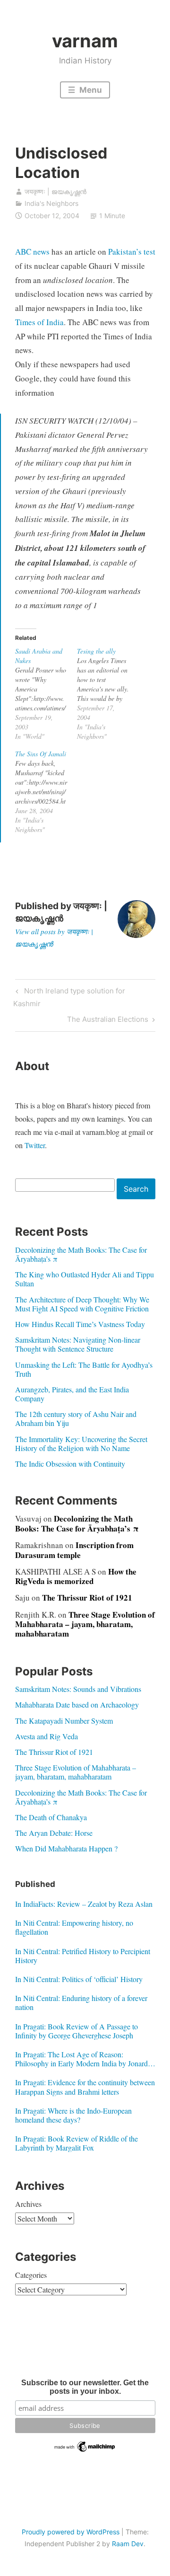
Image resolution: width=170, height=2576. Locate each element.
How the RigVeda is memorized (76, 1576)
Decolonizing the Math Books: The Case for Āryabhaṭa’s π (81, 1254)
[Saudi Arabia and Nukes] (46, 694)
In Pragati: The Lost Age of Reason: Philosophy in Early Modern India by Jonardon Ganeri (85, 2059)
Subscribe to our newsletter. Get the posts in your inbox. (85, 2387)
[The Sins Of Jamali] (46, 792)
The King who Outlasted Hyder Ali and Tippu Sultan (85, 1279)
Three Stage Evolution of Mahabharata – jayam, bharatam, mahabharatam (85, 1624)
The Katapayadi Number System (64, 1721)
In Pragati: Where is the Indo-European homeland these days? (73, 2115)
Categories (31, 2275)
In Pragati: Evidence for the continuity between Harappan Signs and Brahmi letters (85, 2087)
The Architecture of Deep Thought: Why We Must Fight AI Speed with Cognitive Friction (82, 1304)
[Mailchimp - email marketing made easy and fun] (85, 2451)
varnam (85, 41)
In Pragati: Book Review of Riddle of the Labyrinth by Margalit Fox (76, 2143)
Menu (90, 90)
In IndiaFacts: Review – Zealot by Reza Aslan (84, 1904)
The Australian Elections (108, 1021)
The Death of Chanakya (51, 1817)
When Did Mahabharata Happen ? (66, 1848)
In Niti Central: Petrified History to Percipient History (83, 1956)
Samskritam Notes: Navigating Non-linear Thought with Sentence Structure (78, 1344)
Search (136, 1189)
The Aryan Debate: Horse (54, 1833)
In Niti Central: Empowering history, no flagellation (74, 1927)
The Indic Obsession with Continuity (70, 1464)
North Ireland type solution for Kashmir (69, 997)
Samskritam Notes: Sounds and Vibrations (78, 1689)
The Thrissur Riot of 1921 (87, 1598)
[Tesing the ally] (108, 694)
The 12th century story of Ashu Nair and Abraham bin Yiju (76, 1418)
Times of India (39, 322)
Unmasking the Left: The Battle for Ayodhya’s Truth (84, 1369)
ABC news (32, 252)
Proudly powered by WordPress (71, 2532)
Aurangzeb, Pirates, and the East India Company (72, 1394)
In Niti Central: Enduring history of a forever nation (81, 2002)
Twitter (35, 1145)
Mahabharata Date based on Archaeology (77, 1704)
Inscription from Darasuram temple (74, 1550)
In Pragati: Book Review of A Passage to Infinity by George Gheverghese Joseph (76, 2031)
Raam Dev (128, 2544)
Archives (28, 2204)
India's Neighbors (51, 203)
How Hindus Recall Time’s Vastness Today (80, 1324)
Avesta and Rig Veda (47, 1736)
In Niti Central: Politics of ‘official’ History (79, 1979)
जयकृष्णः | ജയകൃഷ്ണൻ (55, 191)
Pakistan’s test (132, 252)
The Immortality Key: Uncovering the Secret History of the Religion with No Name (81, 1443)
